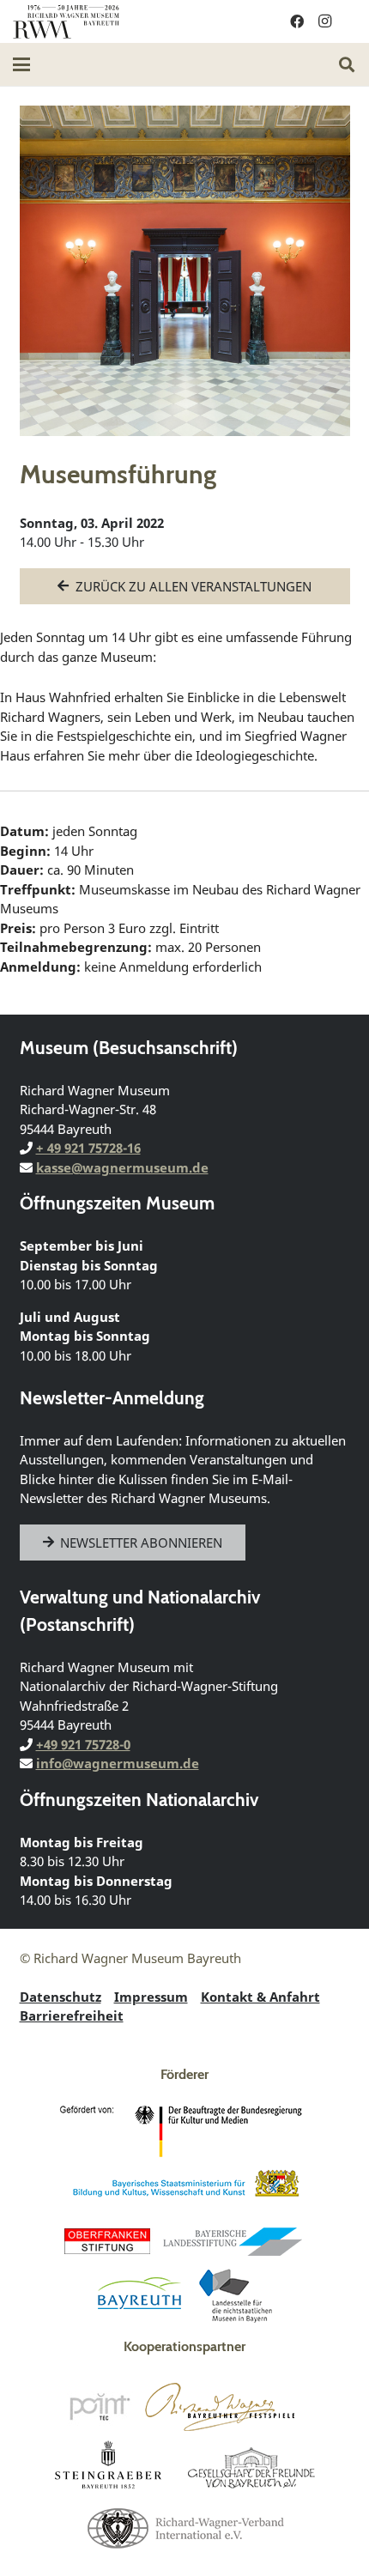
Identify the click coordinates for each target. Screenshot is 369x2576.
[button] (21, 64)
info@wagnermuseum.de (118, 1763)
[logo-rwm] (66, 21)
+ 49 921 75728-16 (88, 1148)
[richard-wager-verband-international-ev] (184, 2527)
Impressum (151, 1997)
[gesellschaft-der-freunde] (251, 2467)
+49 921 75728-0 (83, 1744)
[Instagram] (324, 21)
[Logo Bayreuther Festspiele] (220, 2407)
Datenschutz (60, 1997)
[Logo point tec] (100, 2407)
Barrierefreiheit (72, 2015)
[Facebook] (297, 21)
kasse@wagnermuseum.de (122, 1167)
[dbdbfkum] (184, 2131)
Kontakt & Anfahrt (260, 1997)
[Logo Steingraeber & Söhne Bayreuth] (109, 2467)
